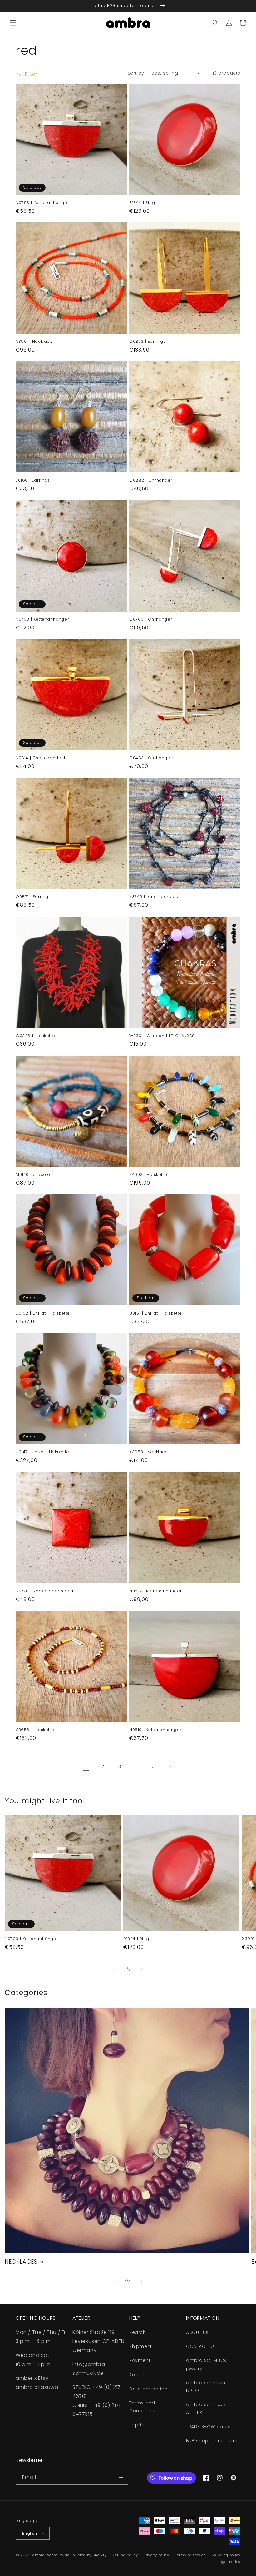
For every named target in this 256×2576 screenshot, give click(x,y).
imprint (138, 2425)
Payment (140, 2360)
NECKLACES (21, 2261)
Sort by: (136, 73)
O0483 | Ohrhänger (151, 758)
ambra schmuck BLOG (206, 2386)
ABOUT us (197, 2332)
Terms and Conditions (142, 2407)
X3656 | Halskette (35, 1730)
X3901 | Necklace (34, 342)
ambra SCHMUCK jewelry (206, 2364)
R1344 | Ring (142, 203)
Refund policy (125, 2555)
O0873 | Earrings (148, 342)
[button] (13, 23)
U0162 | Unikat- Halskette (43, 1313)
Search (138, 2332)
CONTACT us (201, 2346)
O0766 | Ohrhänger (151, 619)
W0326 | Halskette (35, 1036)
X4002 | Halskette (148, 1175)
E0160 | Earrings (33, 480)
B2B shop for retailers (212, 2441)
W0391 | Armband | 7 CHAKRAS (162, 1036)
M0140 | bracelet (34, 1175)
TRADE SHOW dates (208, 2427)
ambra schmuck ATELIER (206, 2408)
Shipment (141, 2346)
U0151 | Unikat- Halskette (156, 1313)
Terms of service (190, 2555)
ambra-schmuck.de (51, 2555)
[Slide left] (114, 1969)
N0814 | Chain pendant (41, 758)
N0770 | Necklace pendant (44, 1591)
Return (137, 2375)
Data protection (148, 2389)
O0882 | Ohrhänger (151, 480)
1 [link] (86, 1766)
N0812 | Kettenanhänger (155, 1591)
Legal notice (229, 2562)
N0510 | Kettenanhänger (155, 1730)
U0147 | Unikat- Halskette (42, 1452)
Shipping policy (226, 2555)
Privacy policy (156, 2555)
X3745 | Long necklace (154, 897)
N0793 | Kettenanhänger (42, 203)
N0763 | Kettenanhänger (42, 619)
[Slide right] (142, 1969)
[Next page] (170, 1766)
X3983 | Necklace (149, 1452)
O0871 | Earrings (33, 897)
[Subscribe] (121, 2477)
